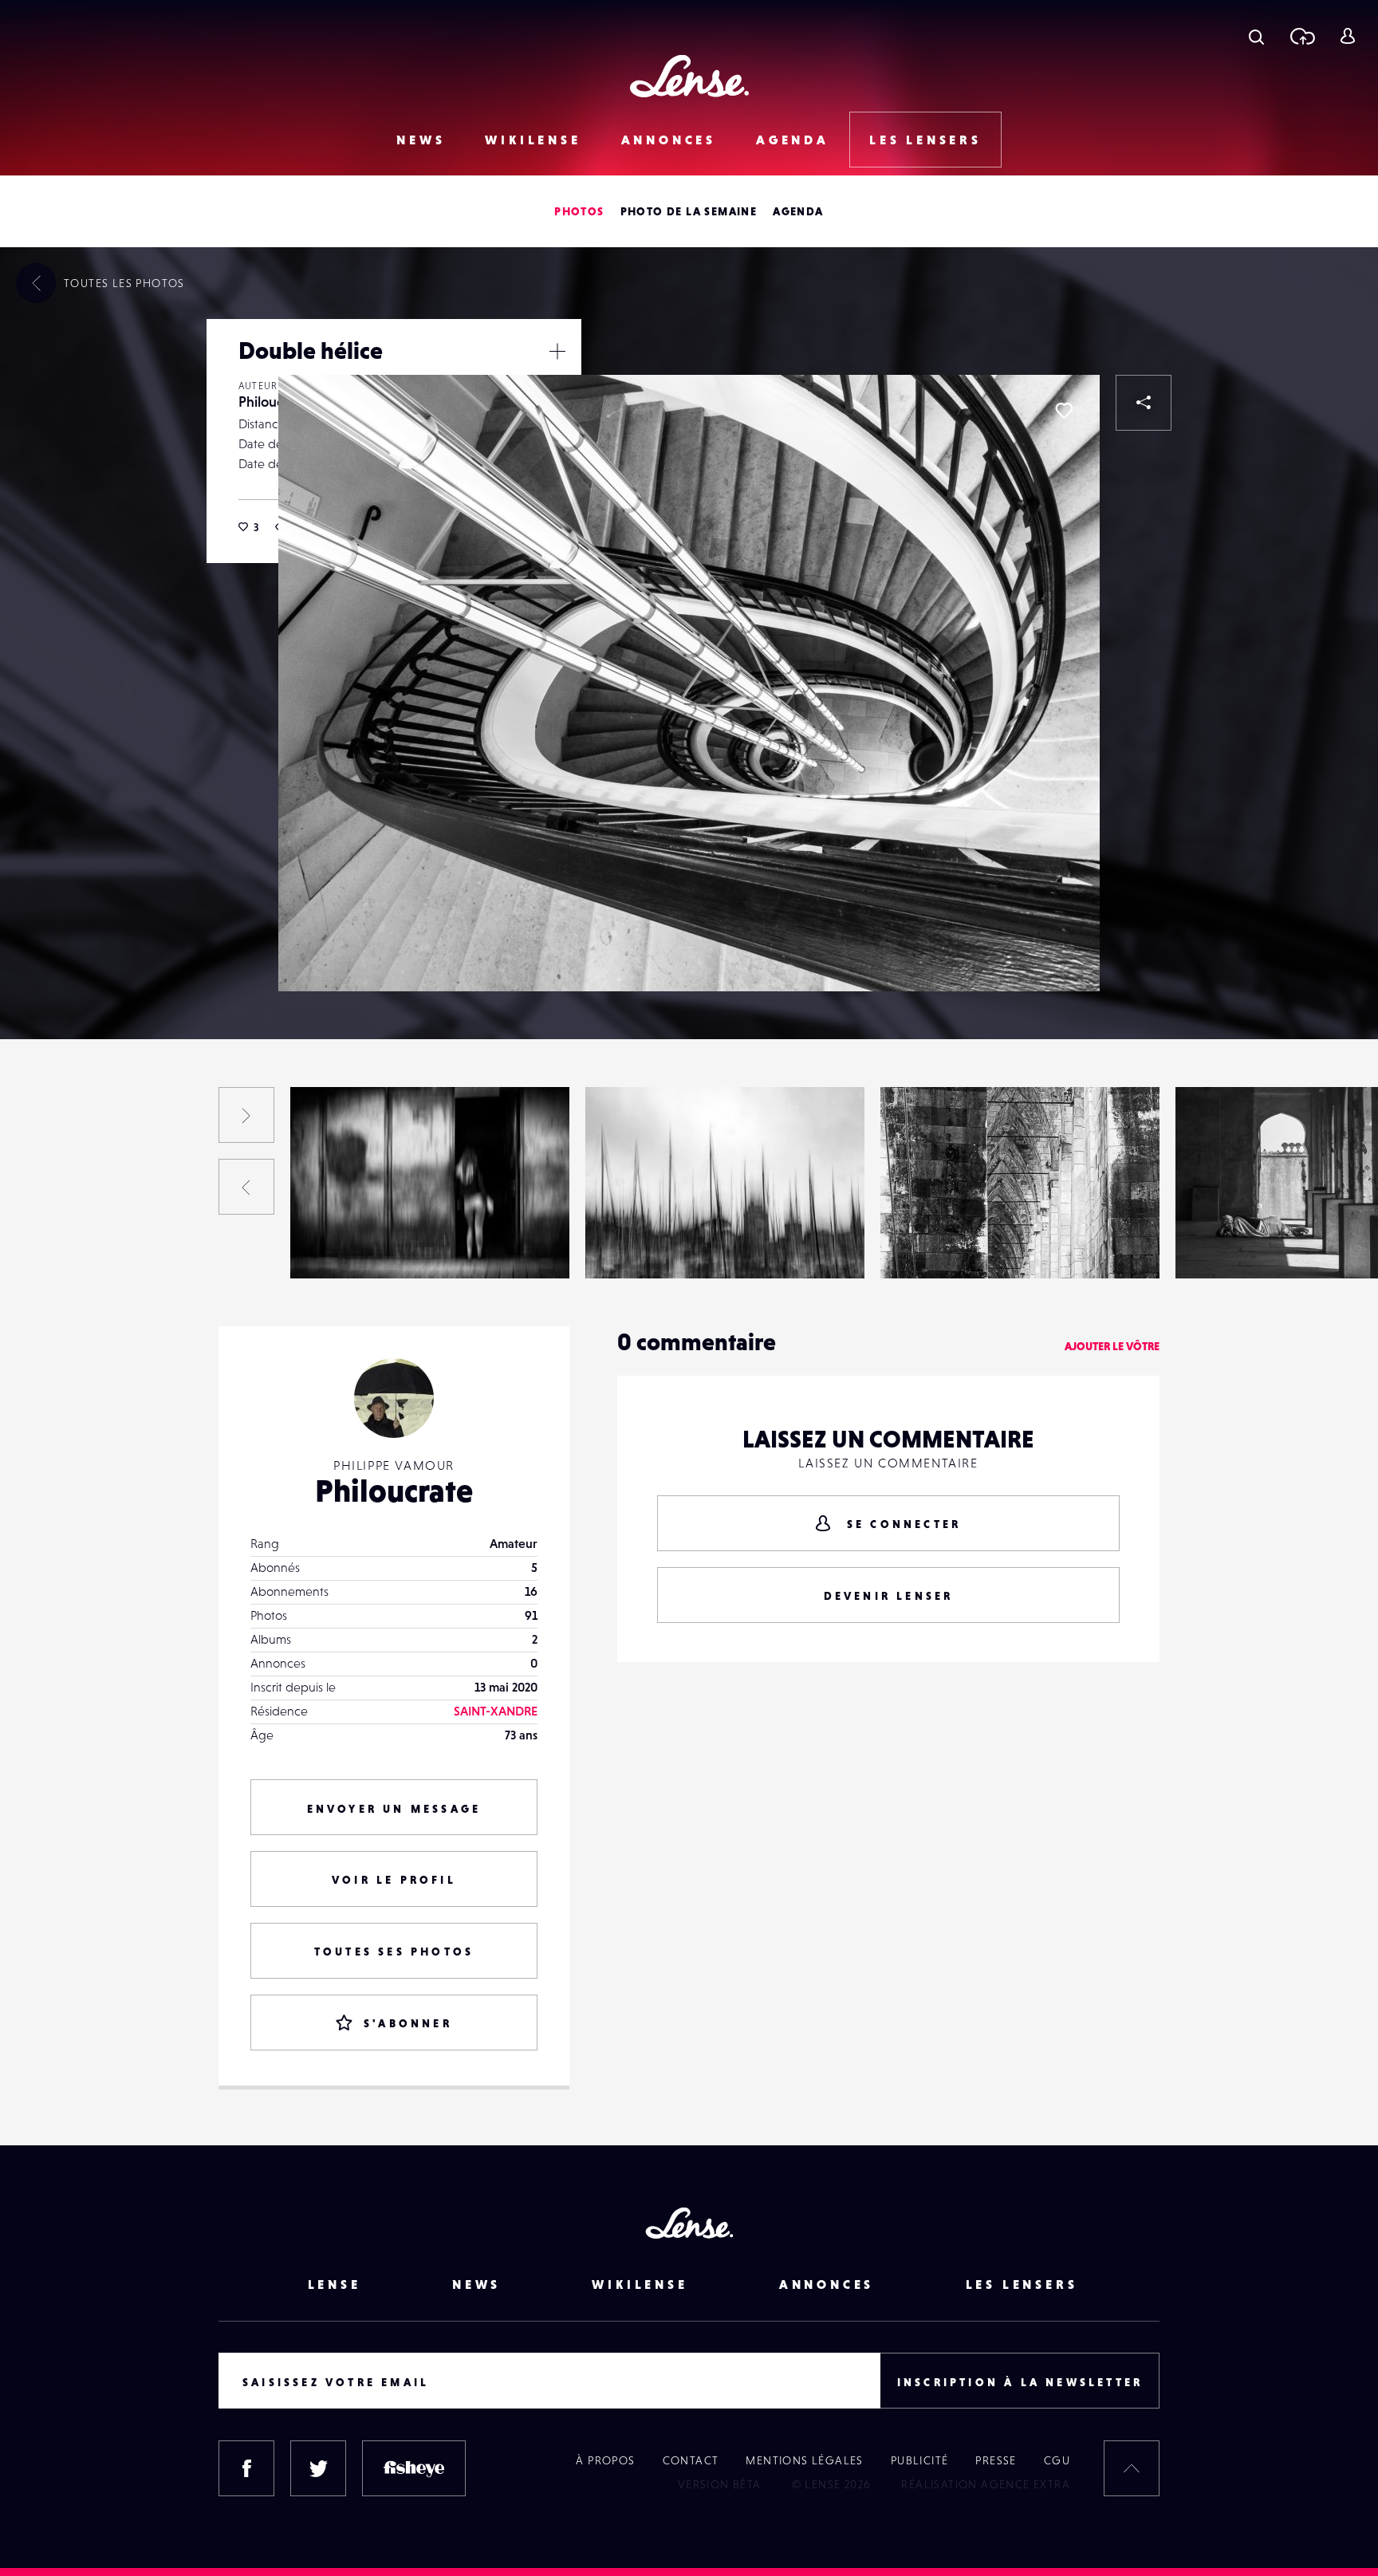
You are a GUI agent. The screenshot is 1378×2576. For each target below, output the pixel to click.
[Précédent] (246, 1187)
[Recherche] (1256, 36)
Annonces (669, 140)
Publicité (920, 2460)
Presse (996, 2460)
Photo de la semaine (689, 211)
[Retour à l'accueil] (689, 76)
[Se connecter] (1347, 36)
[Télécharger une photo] (1302, 36)
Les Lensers (925, 140)
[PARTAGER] (1144, 403)
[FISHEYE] (414, 2468)
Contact (691, 2460)
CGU (1057, 2460)
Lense (335, 2284)
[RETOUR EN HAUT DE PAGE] (1132, 2468)
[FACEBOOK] (246, 2468)
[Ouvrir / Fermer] (557, 351)
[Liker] (1064, 411)
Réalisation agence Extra (986, 2484)
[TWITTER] (318, 2468)
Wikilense (533, 140)
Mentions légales (804, 2460)
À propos (605, 2460)
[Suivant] (246, 1115)
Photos (579, 211)
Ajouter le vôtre (1112, 1346)
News (421, 140)
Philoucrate (273, 402)
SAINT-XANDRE (496, 1711)
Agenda (793, 140)
